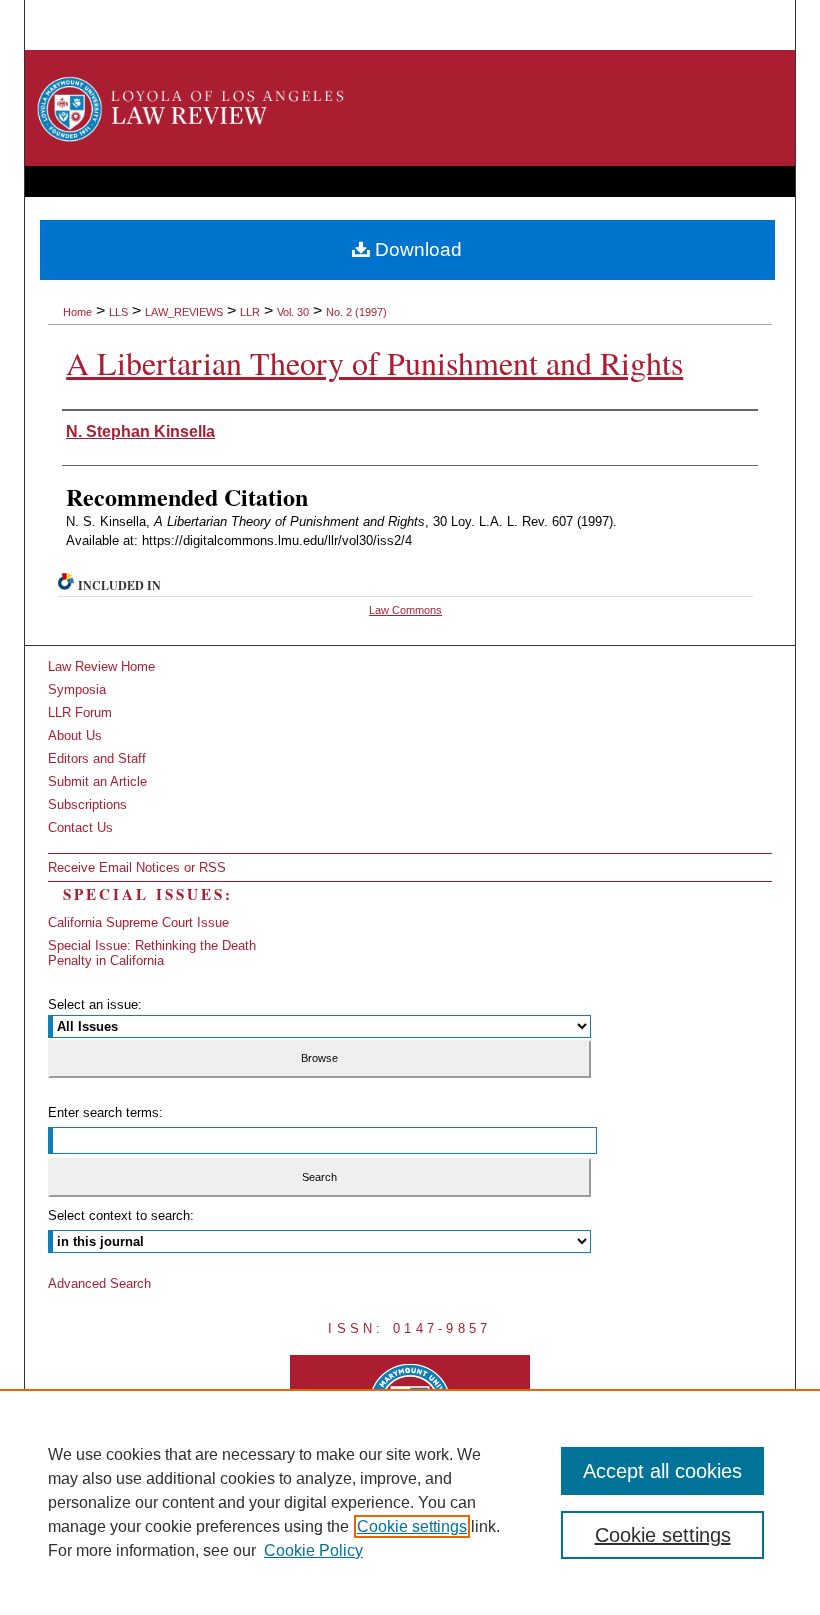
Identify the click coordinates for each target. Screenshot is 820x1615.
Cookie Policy (313, 1550)
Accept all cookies (662, 1471)
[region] (410, 1502)
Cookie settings (412, 1526)
